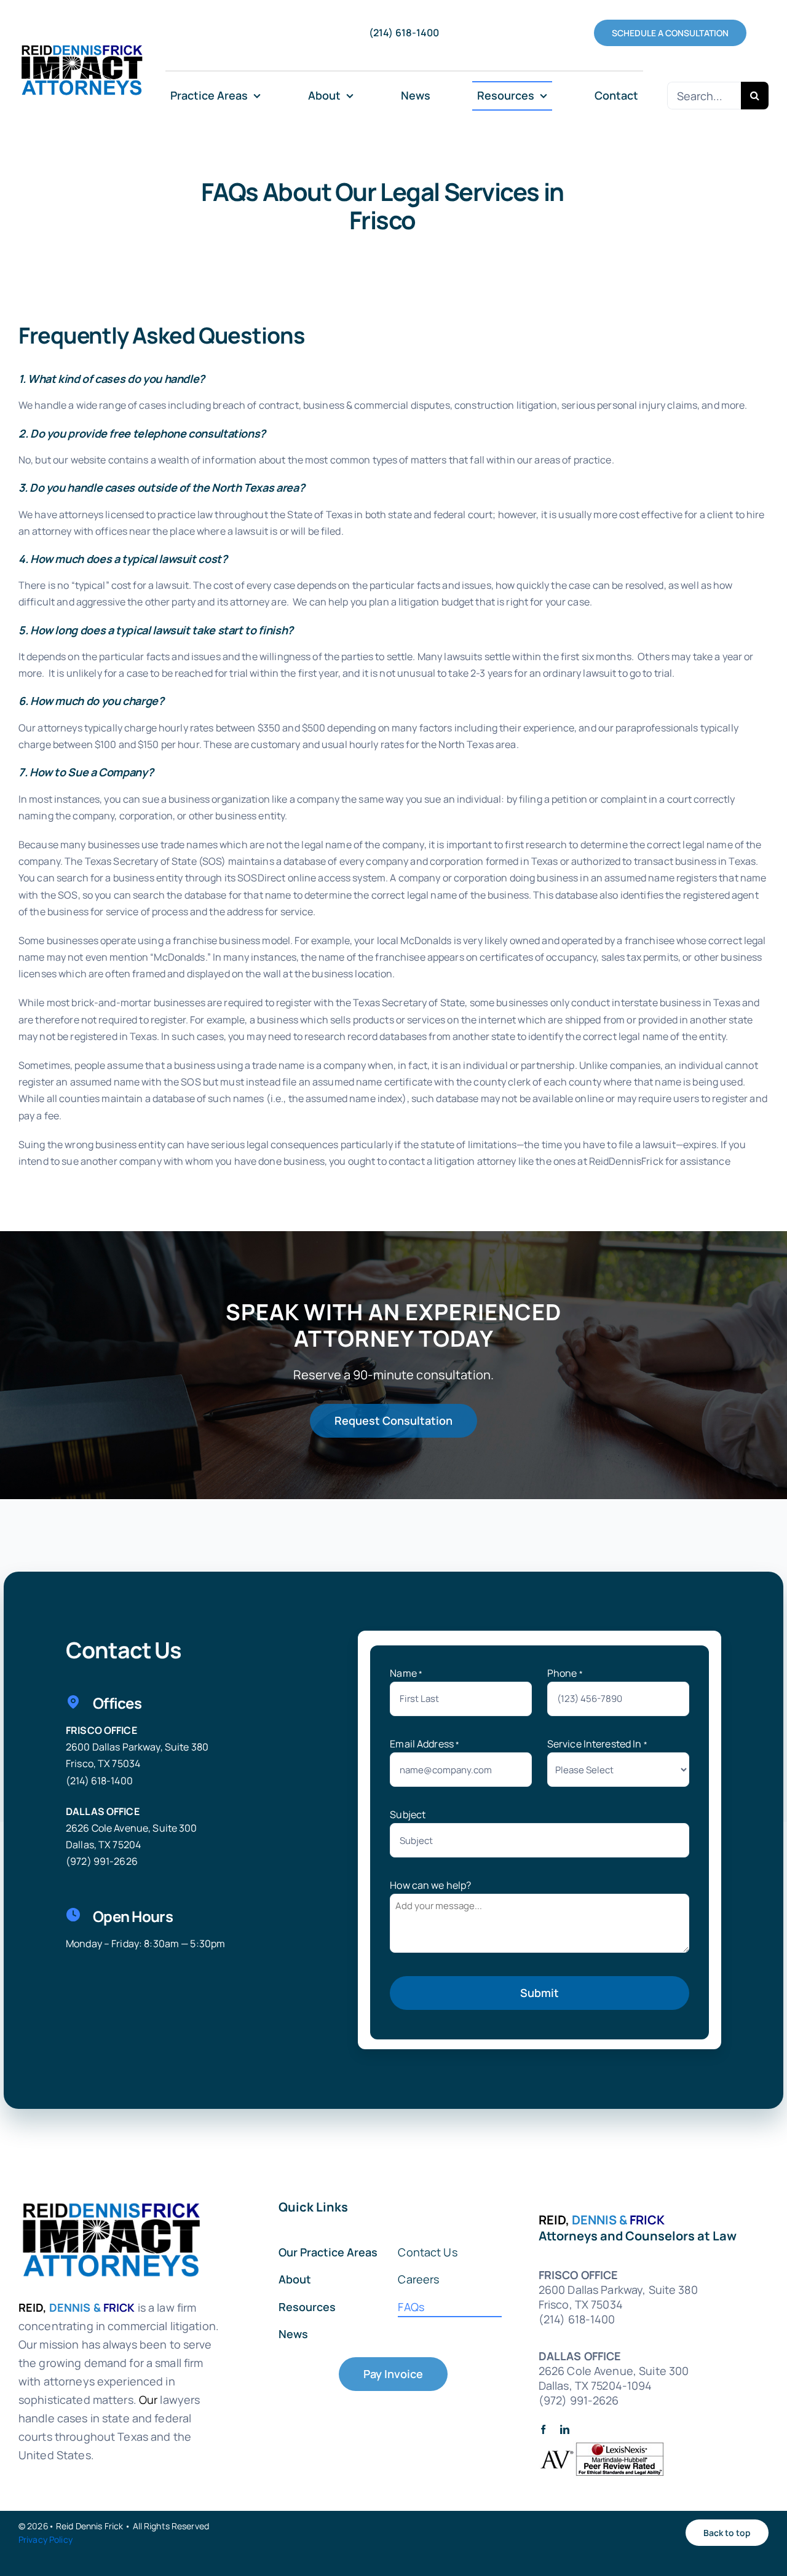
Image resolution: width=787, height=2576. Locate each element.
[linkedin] (565, 2429)
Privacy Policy (45, 2539)
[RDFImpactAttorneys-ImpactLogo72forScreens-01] (81, 44)
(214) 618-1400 (99, 1781)
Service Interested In (597, 1744)
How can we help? (430, 1885)
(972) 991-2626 (102, 1861)
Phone (565, 1673)
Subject (408, 1814)
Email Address (425, 1744)
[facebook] (543, 2429)
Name (406, 1673)
